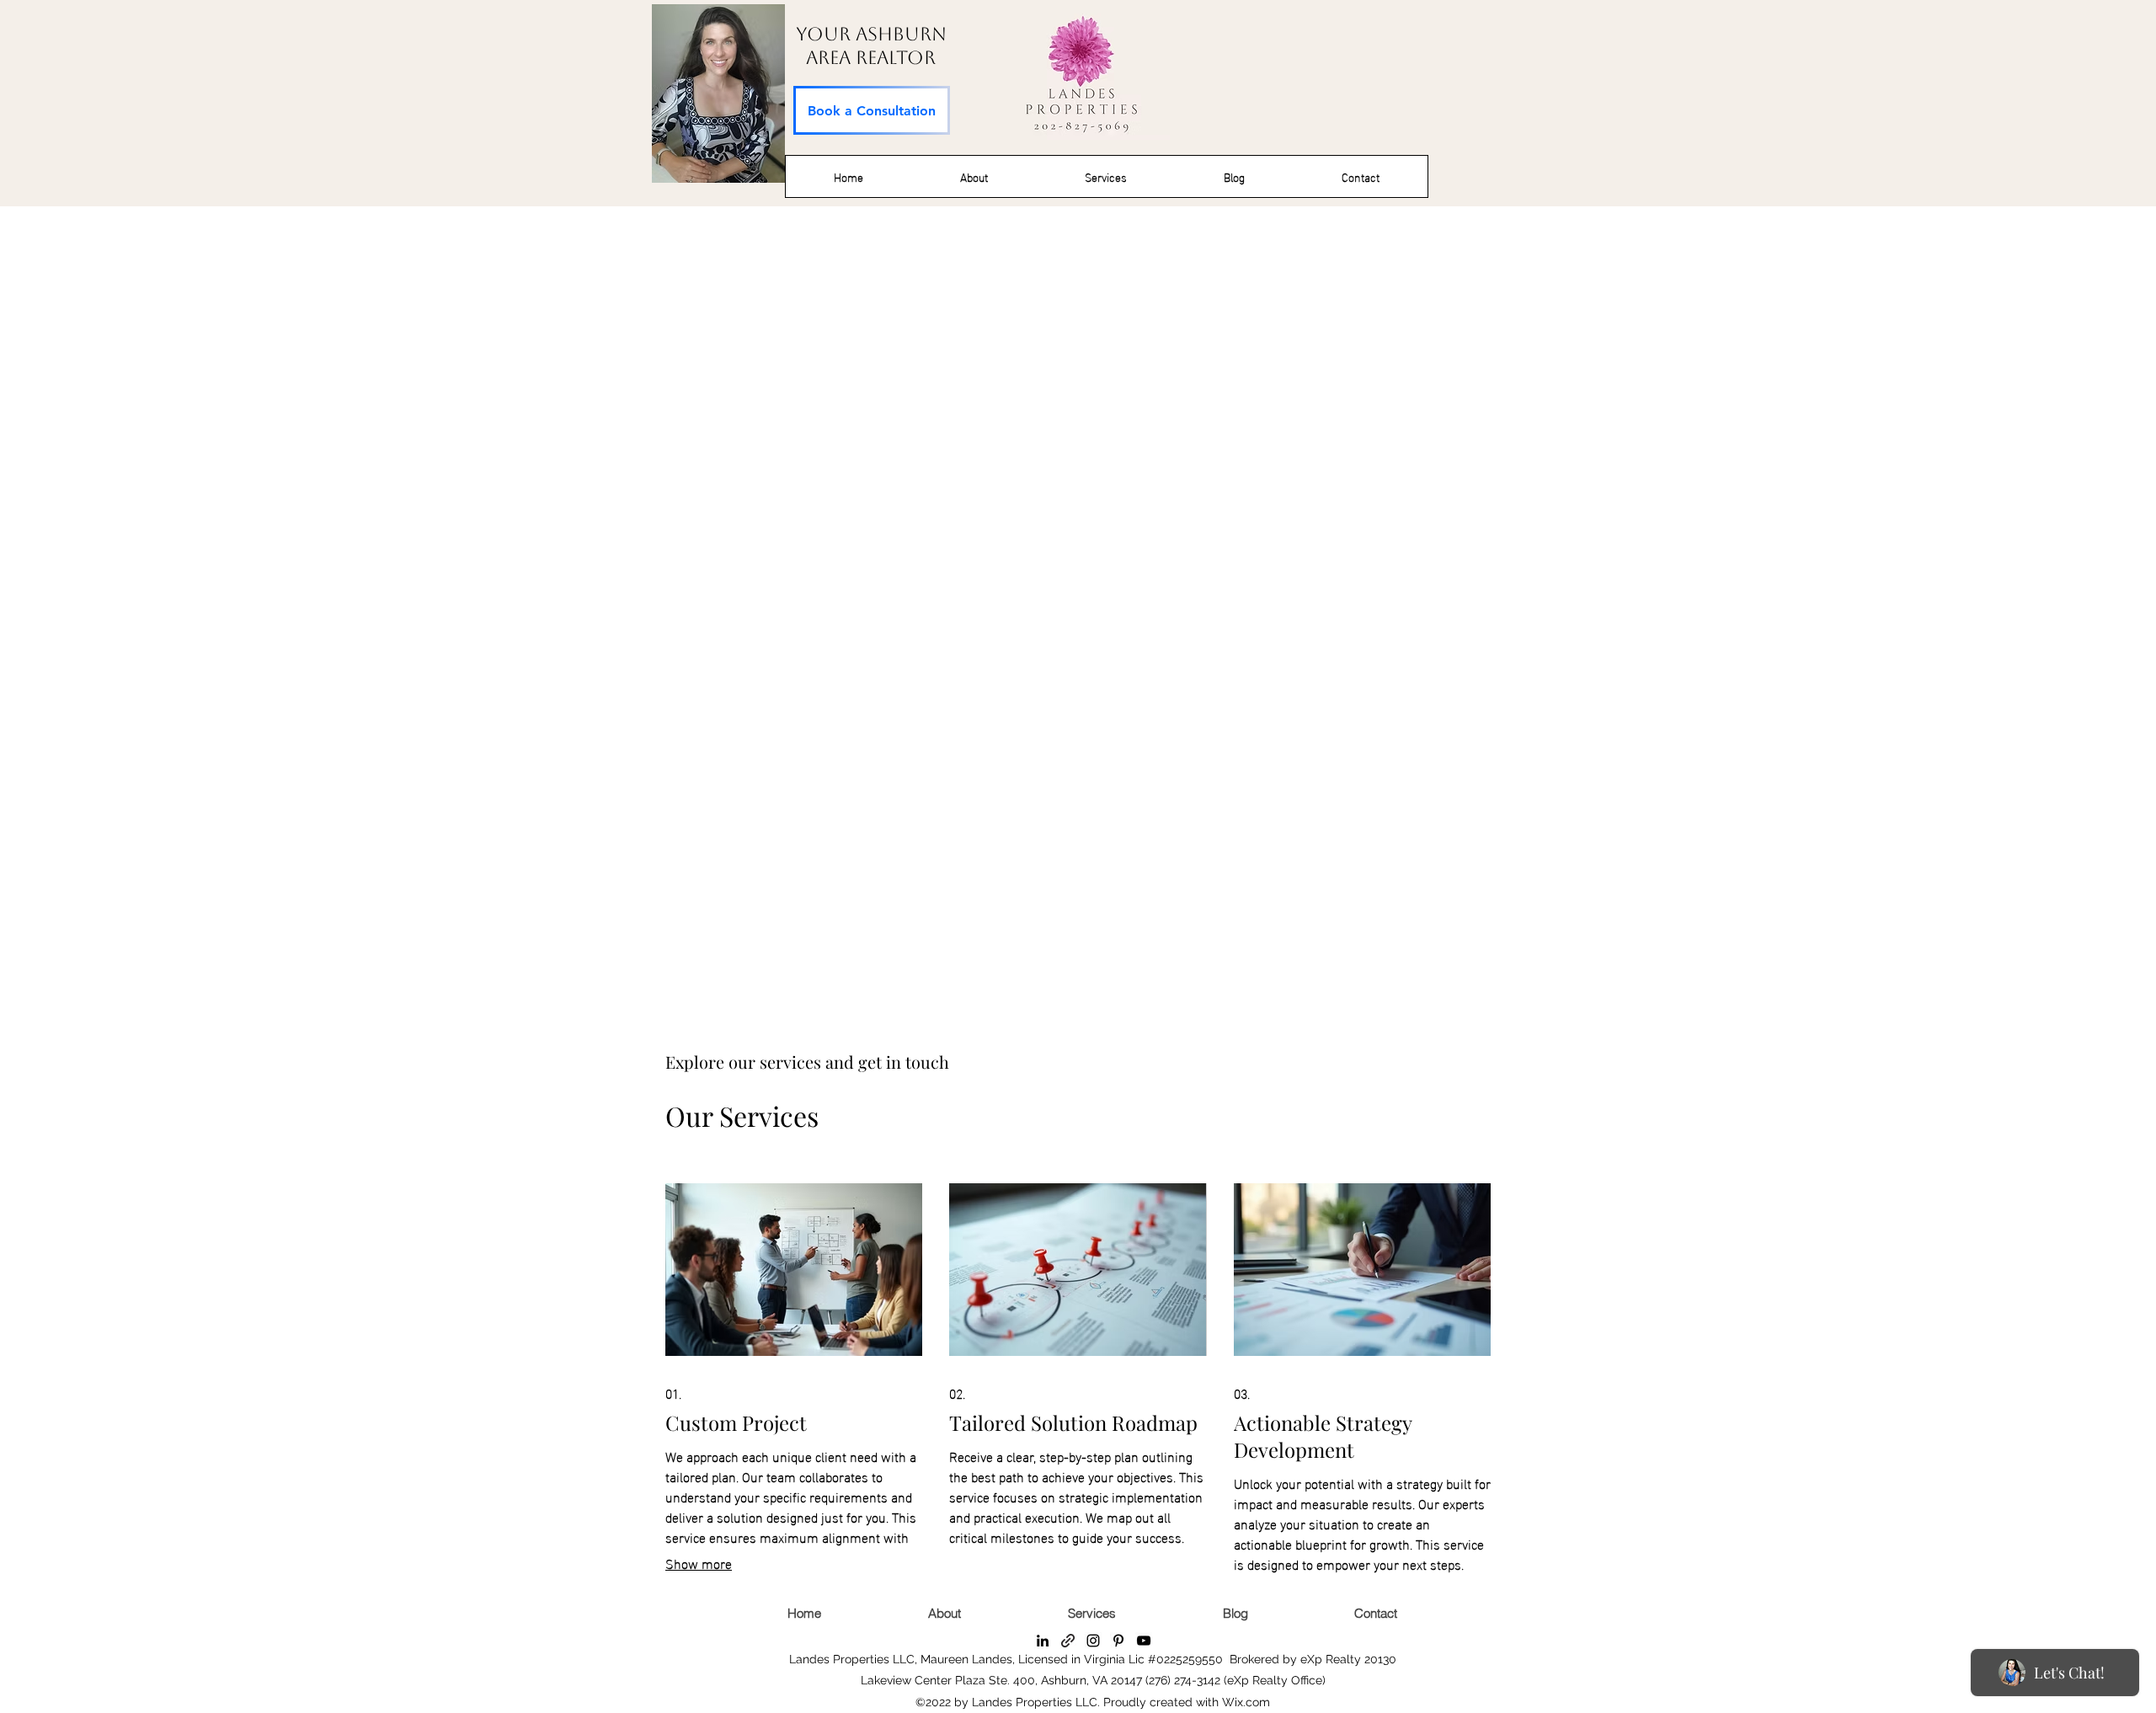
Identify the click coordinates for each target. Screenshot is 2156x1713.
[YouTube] (1144, 1641)
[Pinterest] (1118, 1641)
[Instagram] (1093, 1641)
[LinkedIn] (1043, 1641)
